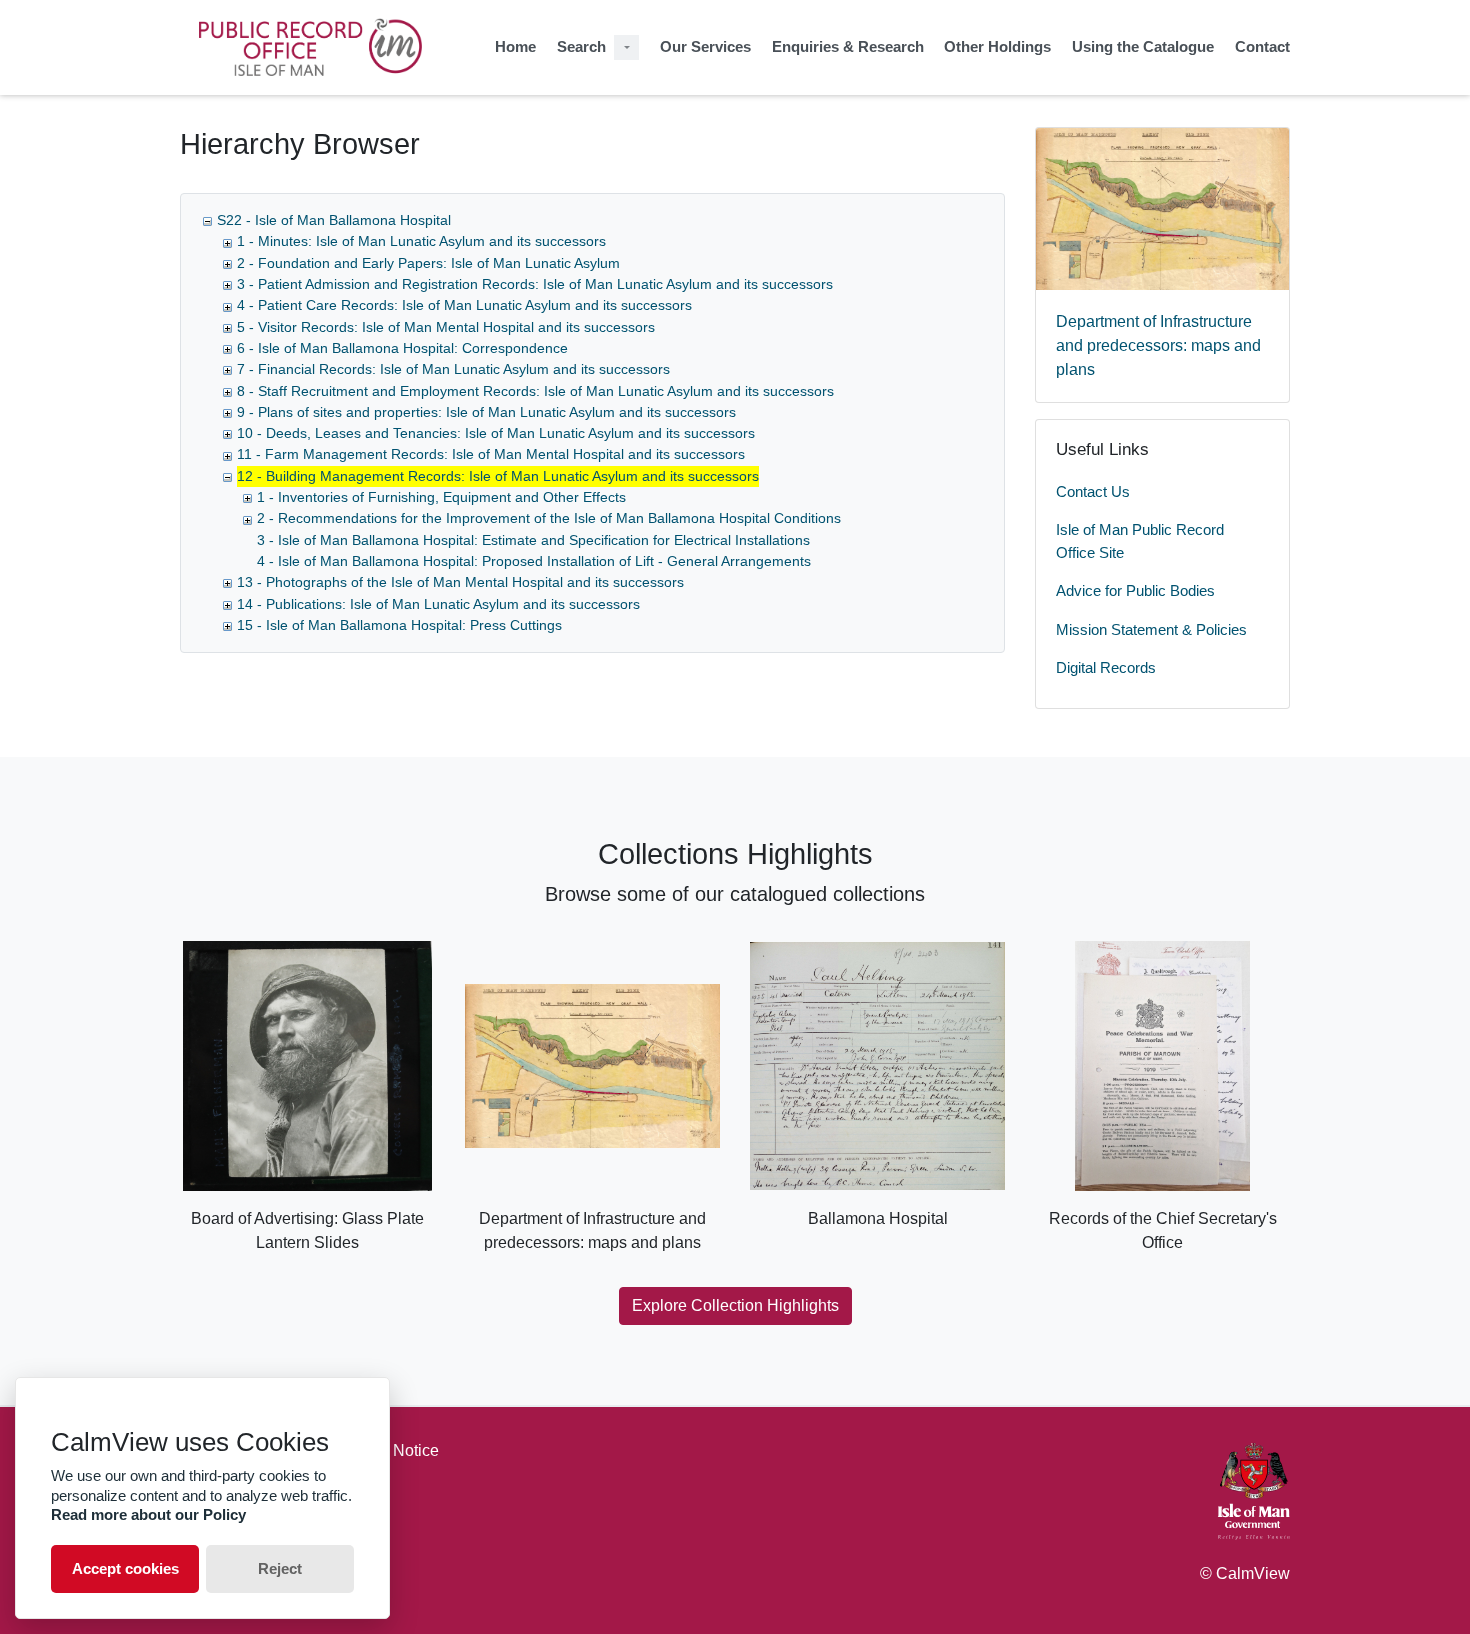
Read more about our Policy (148, 1514)
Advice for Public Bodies (1135, 590)
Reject (280, 1568)
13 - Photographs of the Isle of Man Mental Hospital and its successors (460, 582)
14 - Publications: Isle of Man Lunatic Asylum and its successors (438, 604)
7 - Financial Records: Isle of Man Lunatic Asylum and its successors (453, 369)
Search (581, 46)
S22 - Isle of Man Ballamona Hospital (334, 220)
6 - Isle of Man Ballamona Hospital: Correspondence (402, 348)
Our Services (705, 46)
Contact (1262, 46)
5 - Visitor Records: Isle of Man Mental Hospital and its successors (446, 327)
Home (515, 46)
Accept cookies (125, 1568)
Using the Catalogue (1143, 46)
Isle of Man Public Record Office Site (1140, 541)
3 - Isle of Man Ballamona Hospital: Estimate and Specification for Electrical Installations (533, 540)
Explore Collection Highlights (735, 1305)
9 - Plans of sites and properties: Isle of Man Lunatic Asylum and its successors (486, 412)
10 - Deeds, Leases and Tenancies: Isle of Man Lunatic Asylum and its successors (496, 433)
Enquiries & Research (848, 46)
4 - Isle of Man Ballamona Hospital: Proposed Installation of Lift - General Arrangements (534, 561)
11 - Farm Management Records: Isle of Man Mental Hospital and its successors (491, 454)
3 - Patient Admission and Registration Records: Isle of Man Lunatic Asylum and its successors (535, 284)
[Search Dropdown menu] (626, 47)
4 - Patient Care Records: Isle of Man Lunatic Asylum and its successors (464, 305)
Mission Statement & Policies (1151, 629)
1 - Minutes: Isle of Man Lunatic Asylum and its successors (421, 241)
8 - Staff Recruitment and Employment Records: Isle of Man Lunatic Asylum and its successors (535, 391)
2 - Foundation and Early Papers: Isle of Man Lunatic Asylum (428, 263)
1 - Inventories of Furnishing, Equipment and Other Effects (441, 497)
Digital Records (1106, 667)
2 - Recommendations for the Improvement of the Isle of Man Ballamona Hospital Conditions (549, 518)
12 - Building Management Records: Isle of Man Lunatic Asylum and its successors (498, 476)
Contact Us (1093, 491)
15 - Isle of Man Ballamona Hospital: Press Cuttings (399, 625)
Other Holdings (997, 46)
